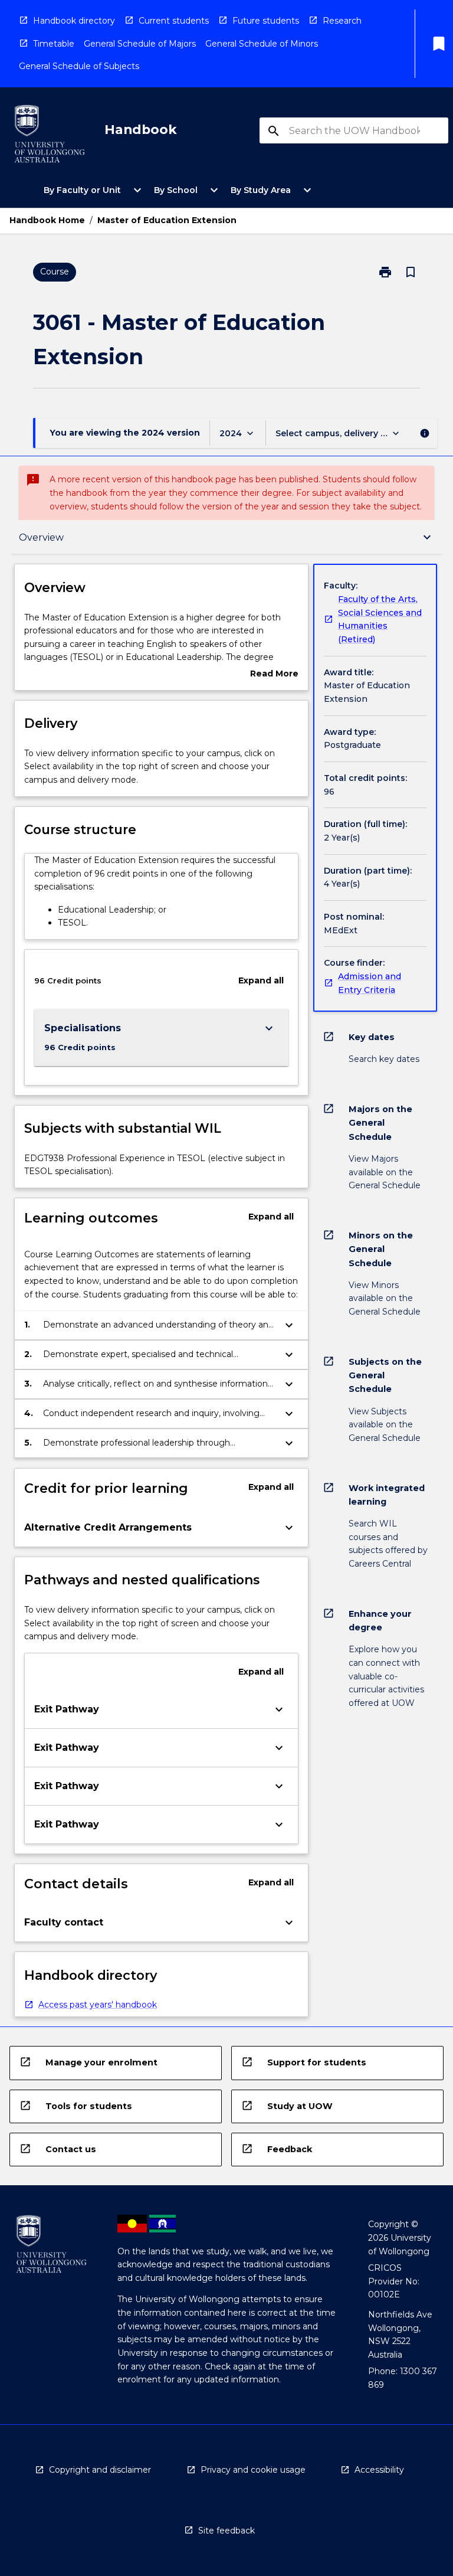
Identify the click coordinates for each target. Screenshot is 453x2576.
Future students (266, 21)
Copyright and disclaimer (100, 2470)
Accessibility (379, 2470)
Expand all (261, 980)
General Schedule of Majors (140, 44)
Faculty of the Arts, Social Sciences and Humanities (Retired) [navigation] (380, 619)
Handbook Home (47, 220)
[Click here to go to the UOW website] (50, 136)
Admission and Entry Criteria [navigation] (370, 983)
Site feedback (226, 2531)
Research (342, 21)
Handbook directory (74, 21)
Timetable (54, 44)
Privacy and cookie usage (253, 2470)
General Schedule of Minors (262, 44)
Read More (274, 674)
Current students (174, 21)
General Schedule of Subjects (79, 66)
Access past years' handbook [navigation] (98, 2005)
